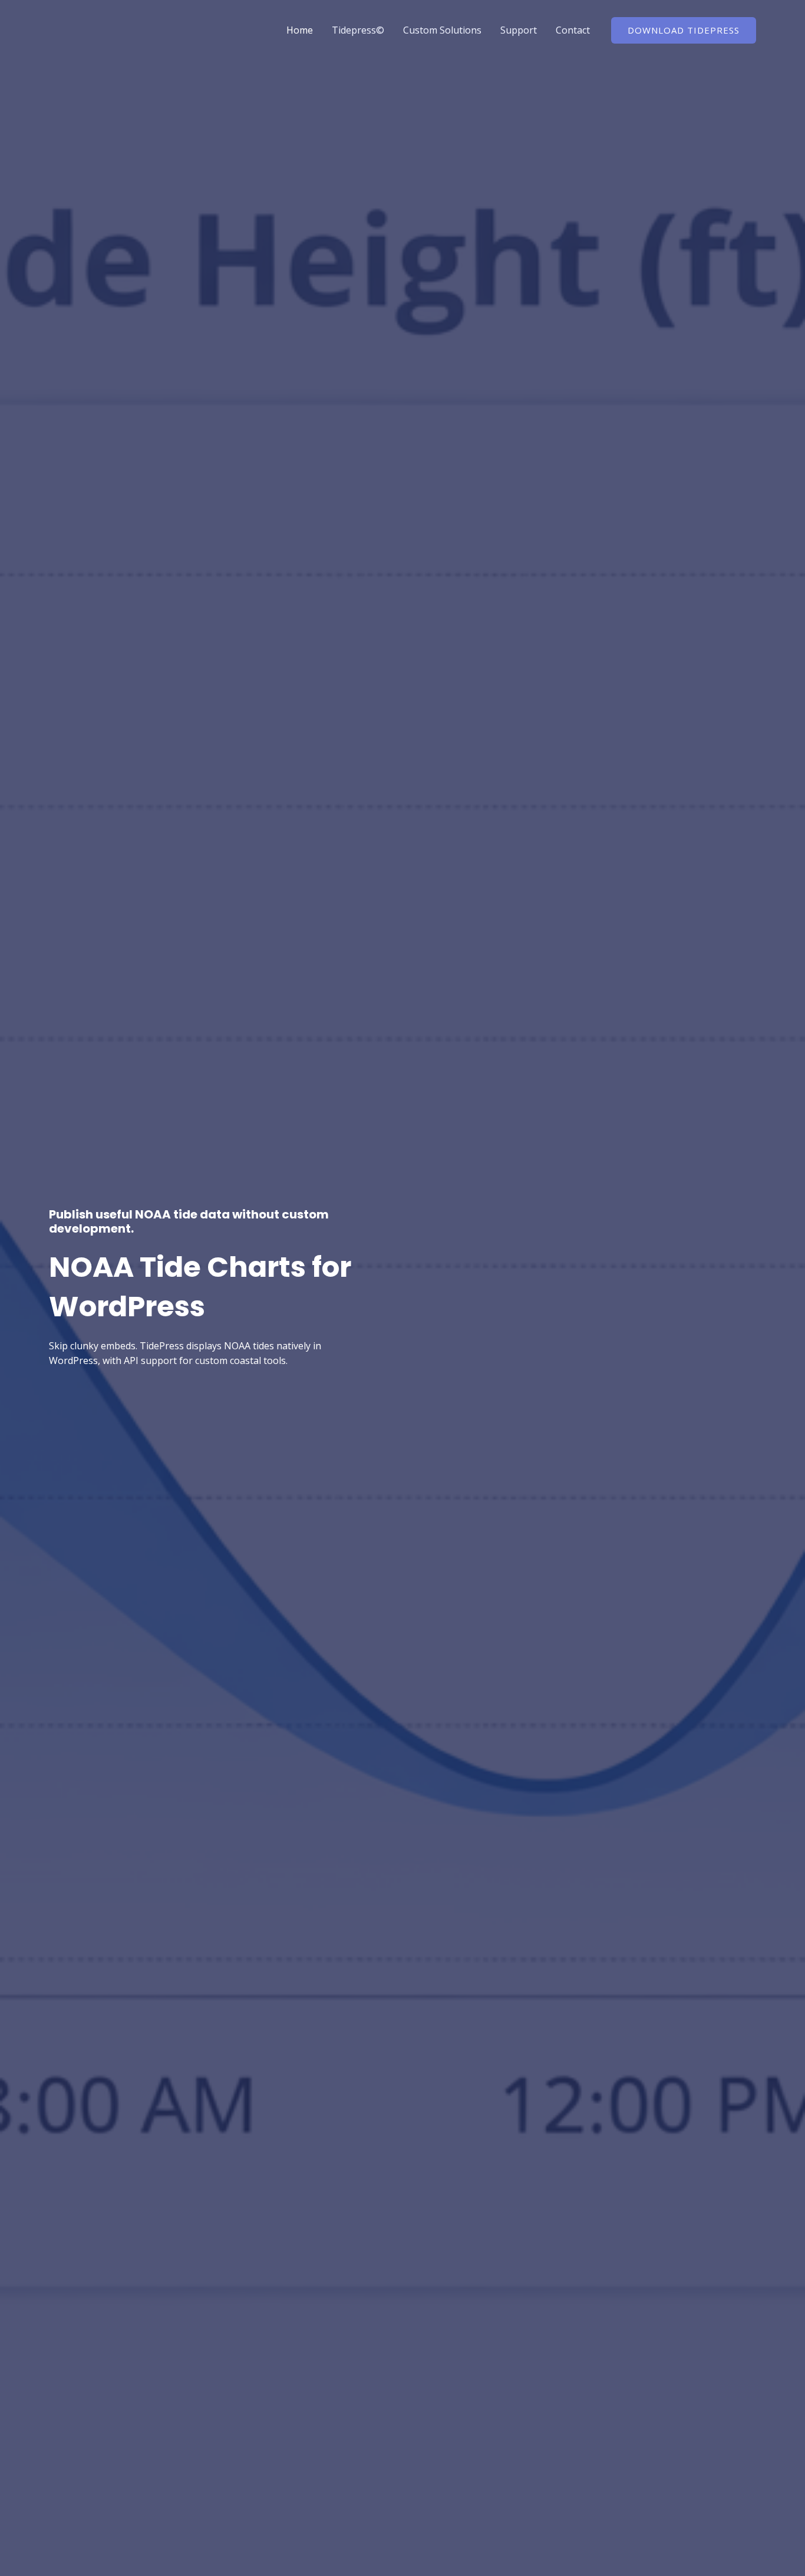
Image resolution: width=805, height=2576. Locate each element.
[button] (684, 30)
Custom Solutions (442, 30)
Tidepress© (358, 30)
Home (300, 30)
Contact (573, 30)
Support (519, 30)
